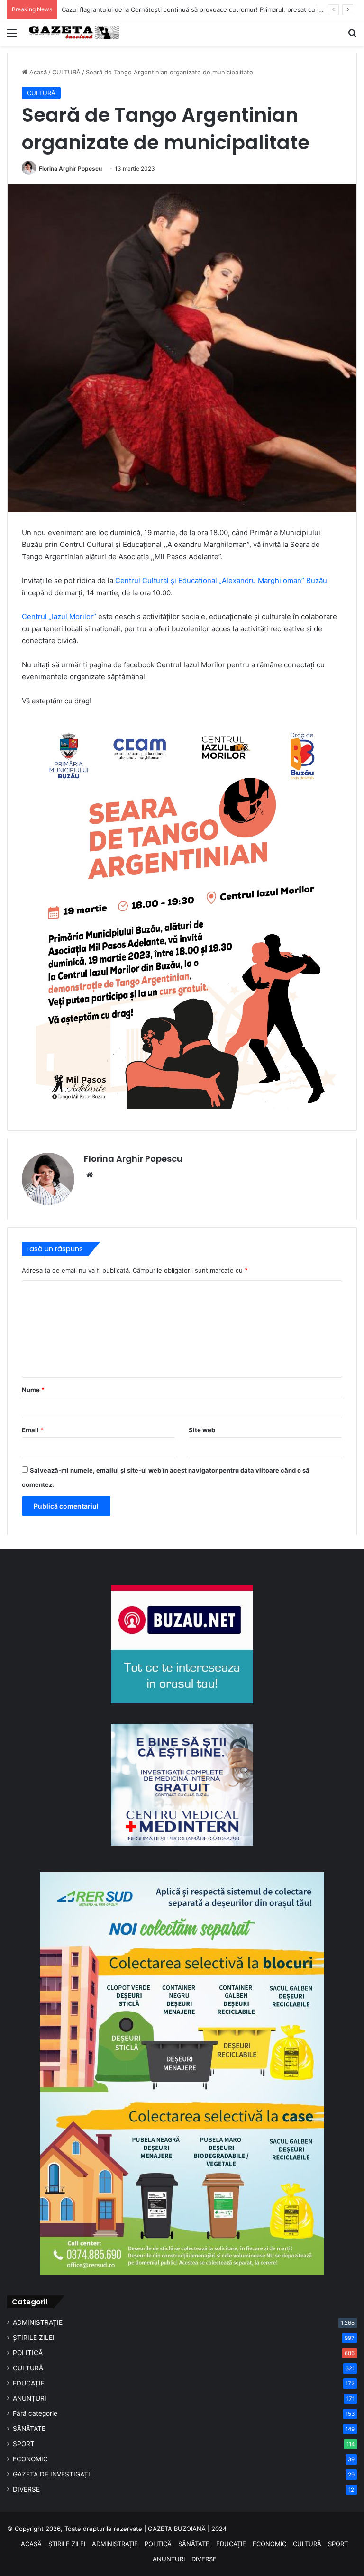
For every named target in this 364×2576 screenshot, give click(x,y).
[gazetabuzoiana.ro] (74, 32)
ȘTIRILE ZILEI (34, 2338)
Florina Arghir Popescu (70, 168)
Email (33, 1430)
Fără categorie (35, 2413)
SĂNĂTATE (29, 2429)
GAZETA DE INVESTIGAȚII (52, 2474)
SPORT (24, 2444)
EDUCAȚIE (29, 2383)
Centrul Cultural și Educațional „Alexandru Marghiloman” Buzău (221, 580)
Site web (202, 1430)
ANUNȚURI (30, 2398)
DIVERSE (26, 2489)
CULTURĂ (66, 72)
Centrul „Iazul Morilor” (59, 616)
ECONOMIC (30, 2459)
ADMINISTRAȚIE (38, 2322)
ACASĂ (31, 2544)
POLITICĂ (28, 2353)
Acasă (37, 72)
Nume (33, 1390)
